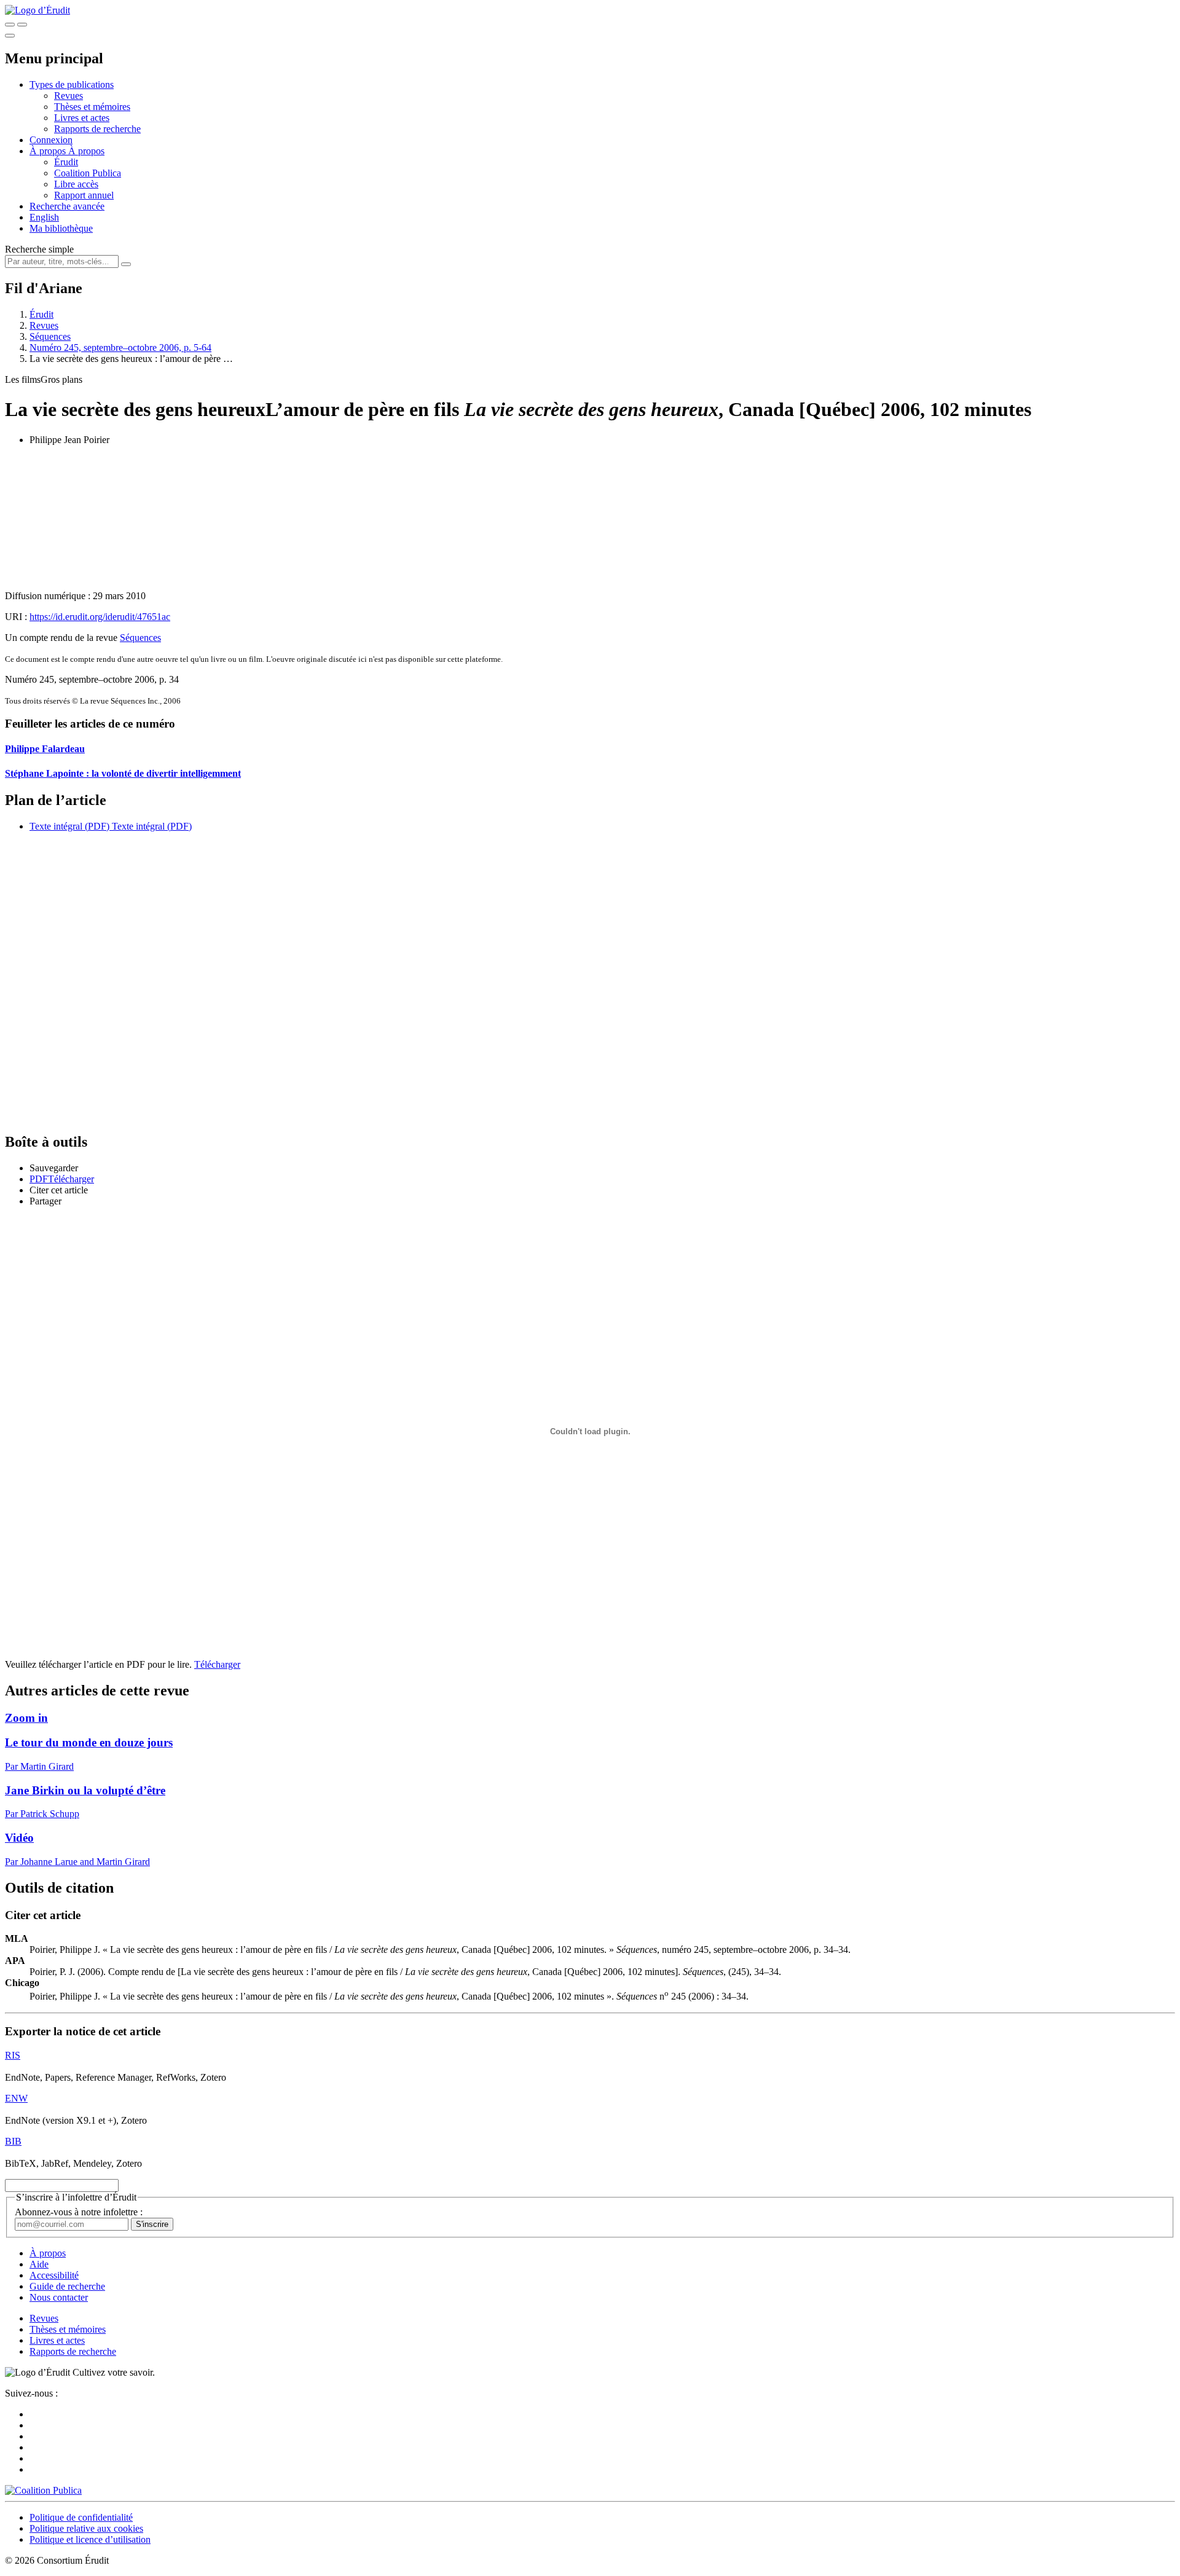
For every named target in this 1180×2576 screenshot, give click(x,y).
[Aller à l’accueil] (37, 10)
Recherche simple (39, 249)
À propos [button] (49, 151)
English (44, 217)
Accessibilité (54, 2275)
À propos (86, 151)
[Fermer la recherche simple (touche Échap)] (22, 25)
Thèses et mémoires (92, 107)
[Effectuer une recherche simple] (10, 25)
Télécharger (217, 1664)
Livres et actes (82, 118)
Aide (39, 2264)
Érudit (66, 162)
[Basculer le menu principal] (10, 36)
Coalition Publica (88, 173)
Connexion (51, 140)
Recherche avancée (67, 206)
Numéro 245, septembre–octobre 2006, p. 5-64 (120, 348)
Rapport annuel (84, 195)
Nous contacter (59, 2297)
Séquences (50, 336)
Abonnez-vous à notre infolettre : (79, 2212)
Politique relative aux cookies (86, 2528)
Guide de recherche (67, 2286)
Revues (69, 96)
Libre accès (76, 184)
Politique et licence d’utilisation (90, 2539)
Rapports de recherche (97, 129)
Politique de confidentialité (81, 2517)
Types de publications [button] (72, 84)
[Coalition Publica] (43, 2490)
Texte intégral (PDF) (69, 826)
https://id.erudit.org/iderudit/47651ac (100, 617)
